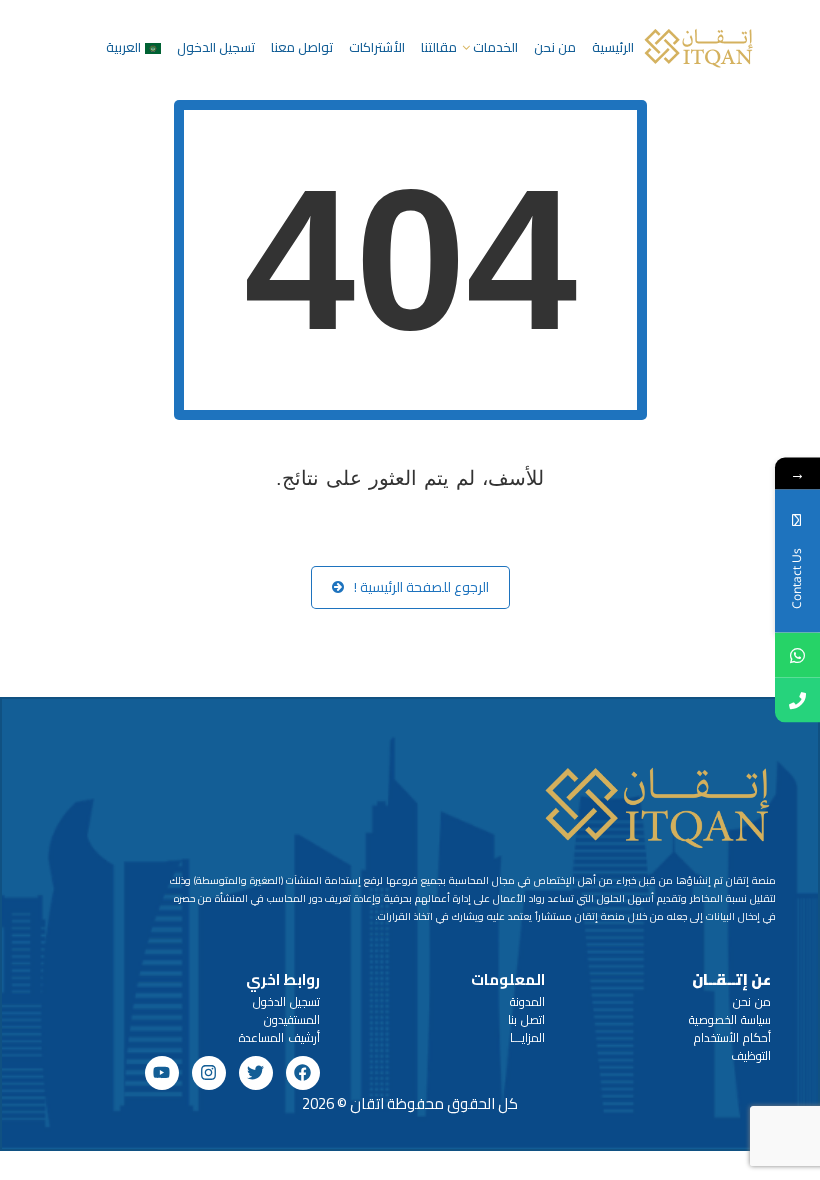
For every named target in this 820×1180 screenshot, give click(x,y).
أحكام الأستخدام (732, 1037)
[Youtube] (162, 1073)
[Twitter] (256, 1073)
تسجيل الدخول (216, 47)
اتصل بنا (526, 1019)
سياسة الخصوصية (730, 1019)
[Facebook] (303, 1073)
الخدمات (495, 47)
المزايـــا (527, 1037)
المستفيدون (292, 1019)
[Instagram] (209, 1073)
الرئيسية (613, 47)
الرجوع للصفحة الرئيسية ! (421, 587)
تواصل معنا (302, 47)
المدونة (527, 1001)
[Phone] (797, 700)
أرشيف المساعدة (279, 1037)
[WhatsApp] (797, 655)
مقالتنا (439, 47)
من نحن (555, 47)
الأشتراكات (377, 47)
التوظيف (751, 1055)
